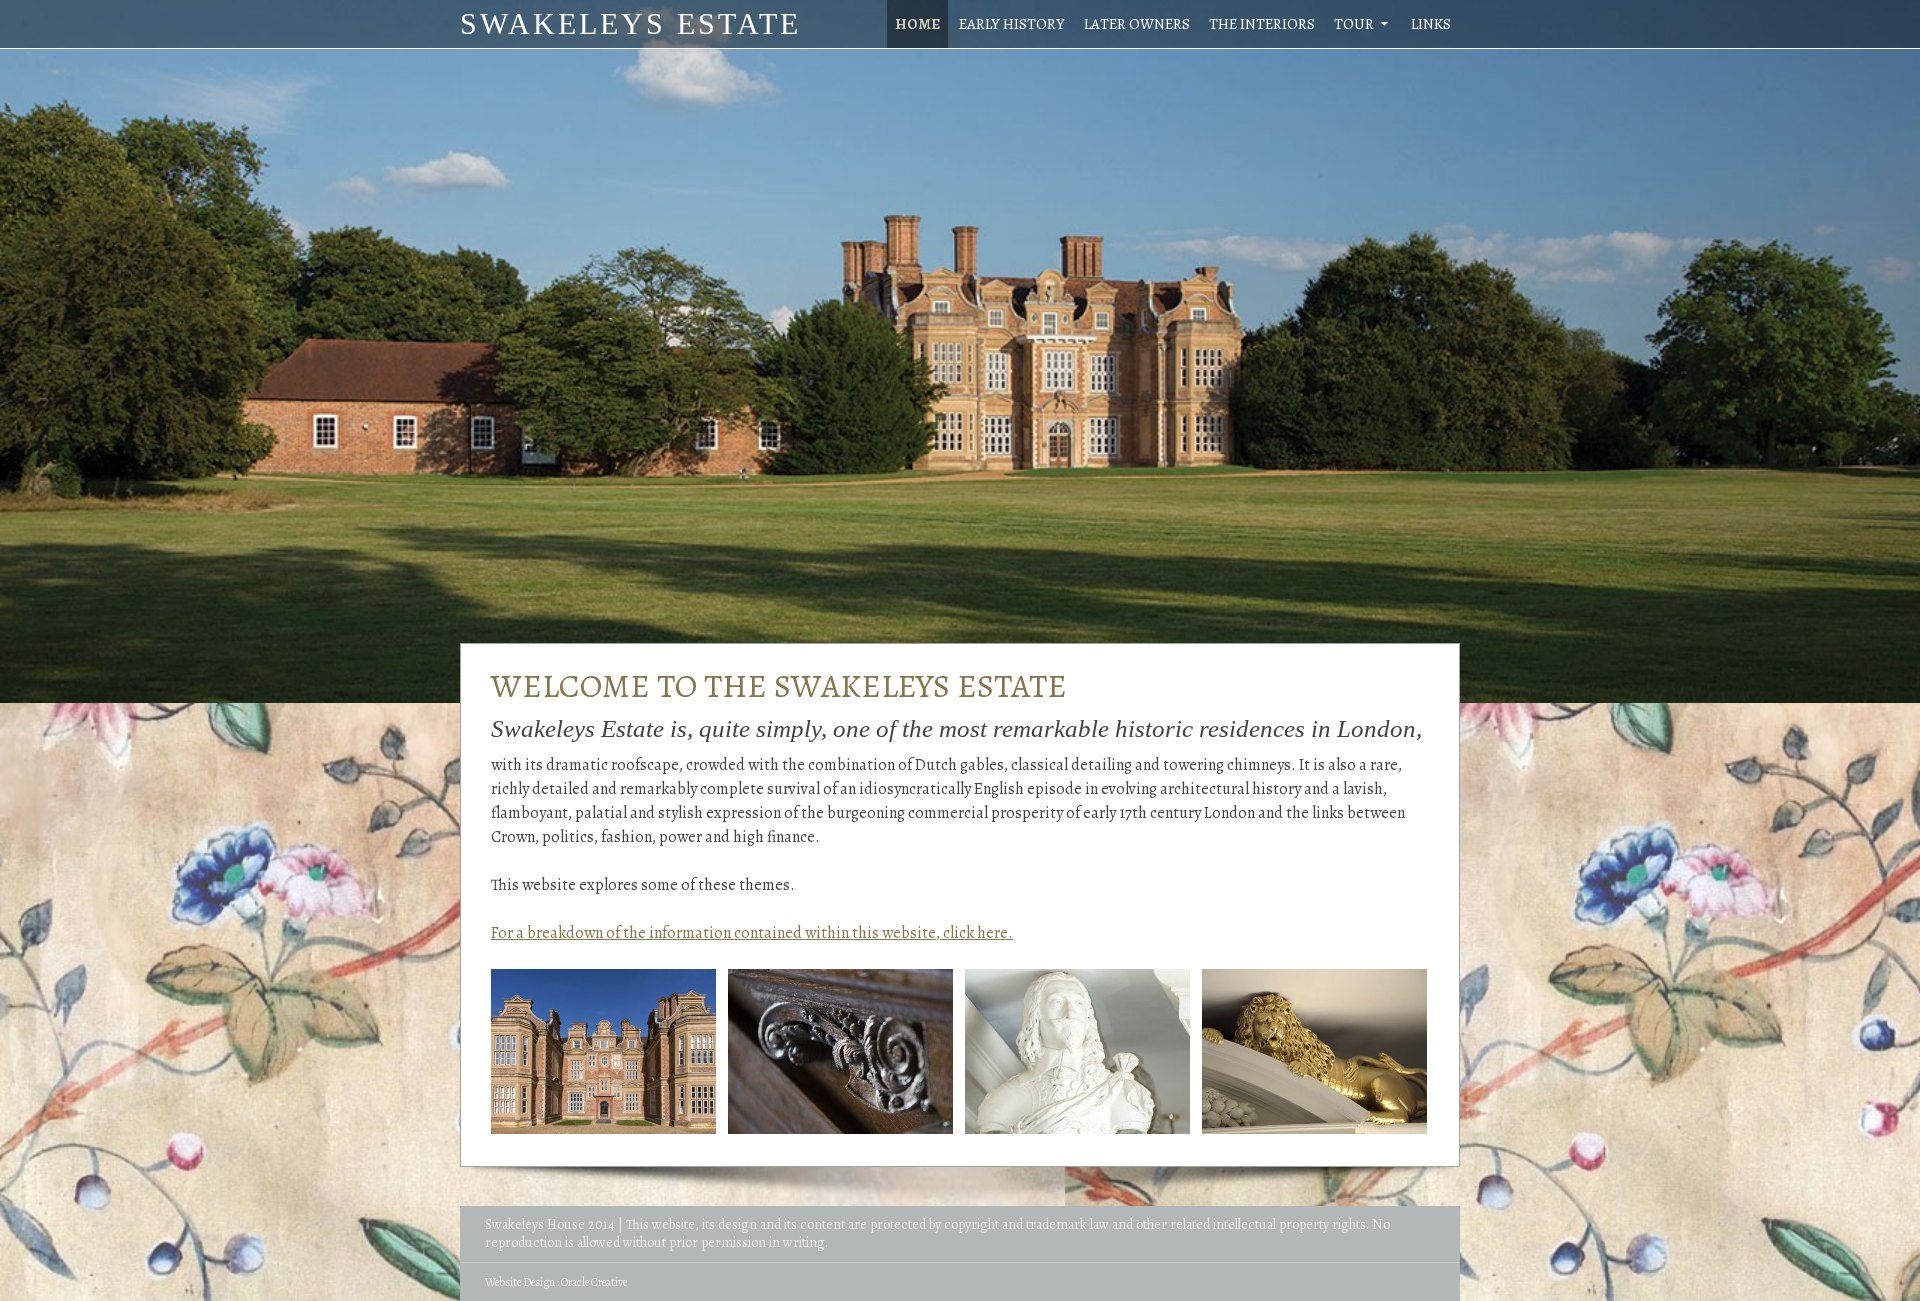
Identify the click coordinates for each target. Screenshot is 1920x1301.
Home (917, 24)
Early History (1012, 24)
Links (1431, 24)
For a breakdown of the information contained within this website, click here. (752, 933)
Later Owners (1137, 24)
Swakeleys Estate (630, 23)
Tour (1354, 24)
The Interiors (1262, 24)
